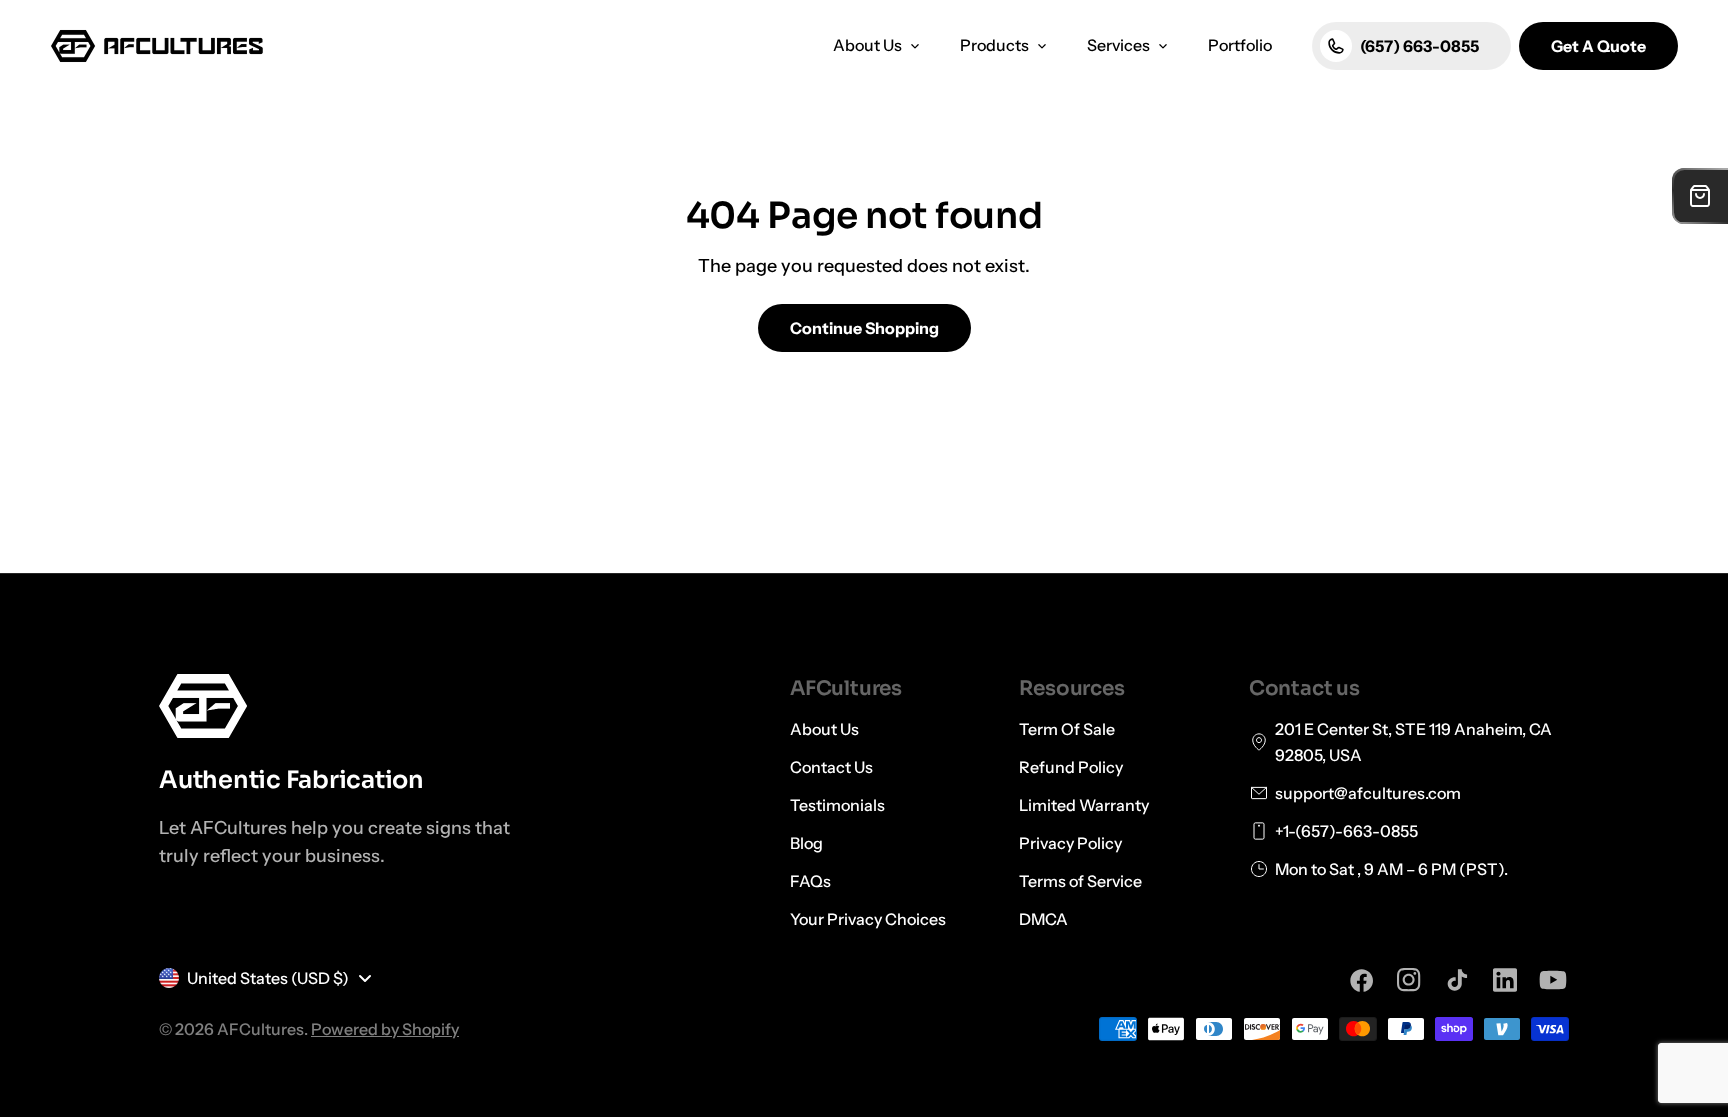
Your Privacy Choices (868, 919)
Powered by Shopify (385, 1029)
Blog (806, 843)
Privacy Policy (1070, 843)
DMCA (1043, 919)
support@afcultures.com (1368, 793)
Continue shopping (864, 328)
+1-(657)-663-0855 (1346, 831)
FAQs (810, 881)
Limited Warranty (1084, 805)
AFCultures (260, 1029)
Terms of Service (1080, 881)
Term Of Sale (1067, 729)
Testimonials (837, 805)
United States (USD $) (268, 978)
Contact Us (831, 767)
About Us (824, 729)
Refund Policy (1071, 767)
